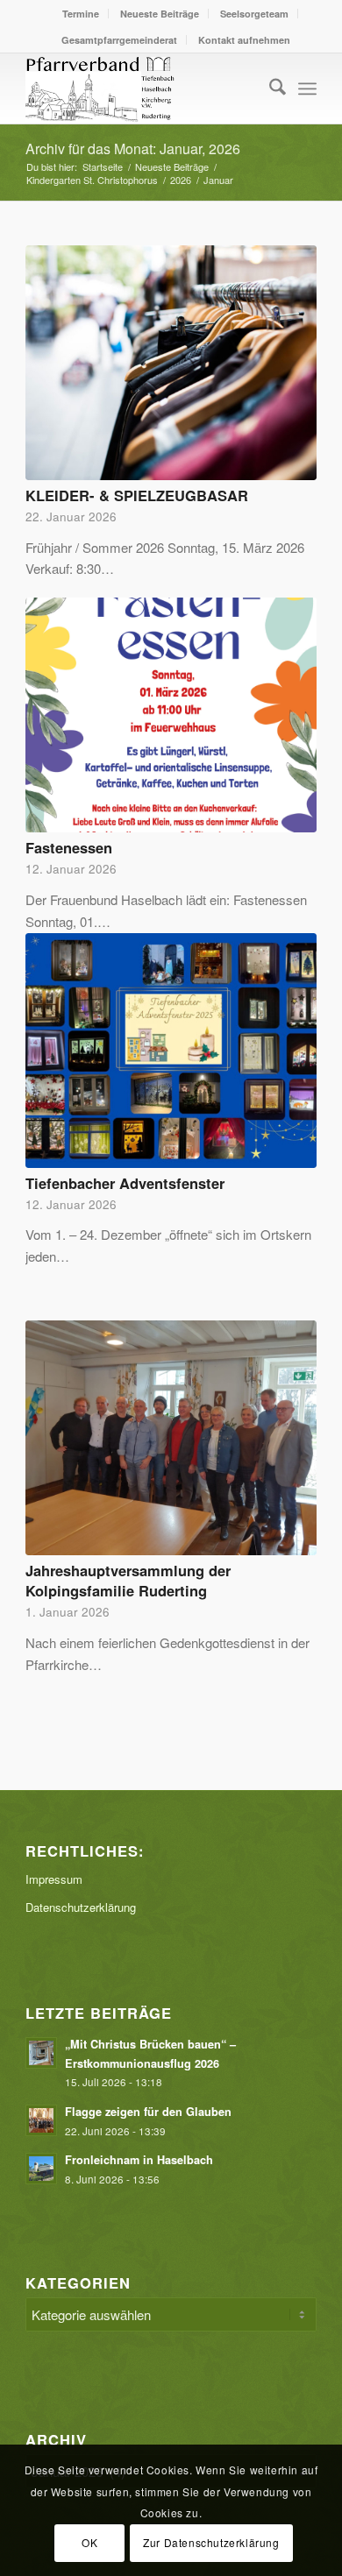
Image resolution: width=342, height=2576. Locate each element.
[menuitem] (81, 14)
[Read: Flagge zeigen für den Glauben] (41, 2120)
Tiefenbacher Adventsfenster (125, 1183)
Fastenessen (69, 847)
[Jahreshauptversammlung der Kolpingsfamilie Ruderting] (171, 1438)
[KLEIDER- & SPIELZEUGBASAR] (171, 363)
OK (89, 2542)
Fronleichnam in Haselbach (141, 2160)
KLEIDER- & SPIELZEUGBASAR (137, 495)
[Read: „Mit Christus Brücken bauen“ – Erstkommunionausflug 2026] (41, 2053)
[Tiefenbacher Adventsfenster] (171, 1051)
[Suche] (269, 88)
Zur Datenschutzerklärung (211, 2542)
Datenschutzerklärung (81, 1907)
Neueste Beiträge (160, 14)
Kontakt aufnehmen (244, 40)
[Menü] (307, 88)
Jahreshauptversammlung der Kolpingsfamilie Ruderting (128, 1580)
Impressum (54, 1879)
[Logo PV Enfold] (142, 88)
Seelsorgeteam (254, 14)
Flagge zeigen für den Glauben (148, 2112)
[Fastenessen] (171, 715)
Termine (81, 14)
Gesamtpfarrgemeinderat (119, 40)
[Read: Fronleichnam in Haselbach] (41, 2169)
